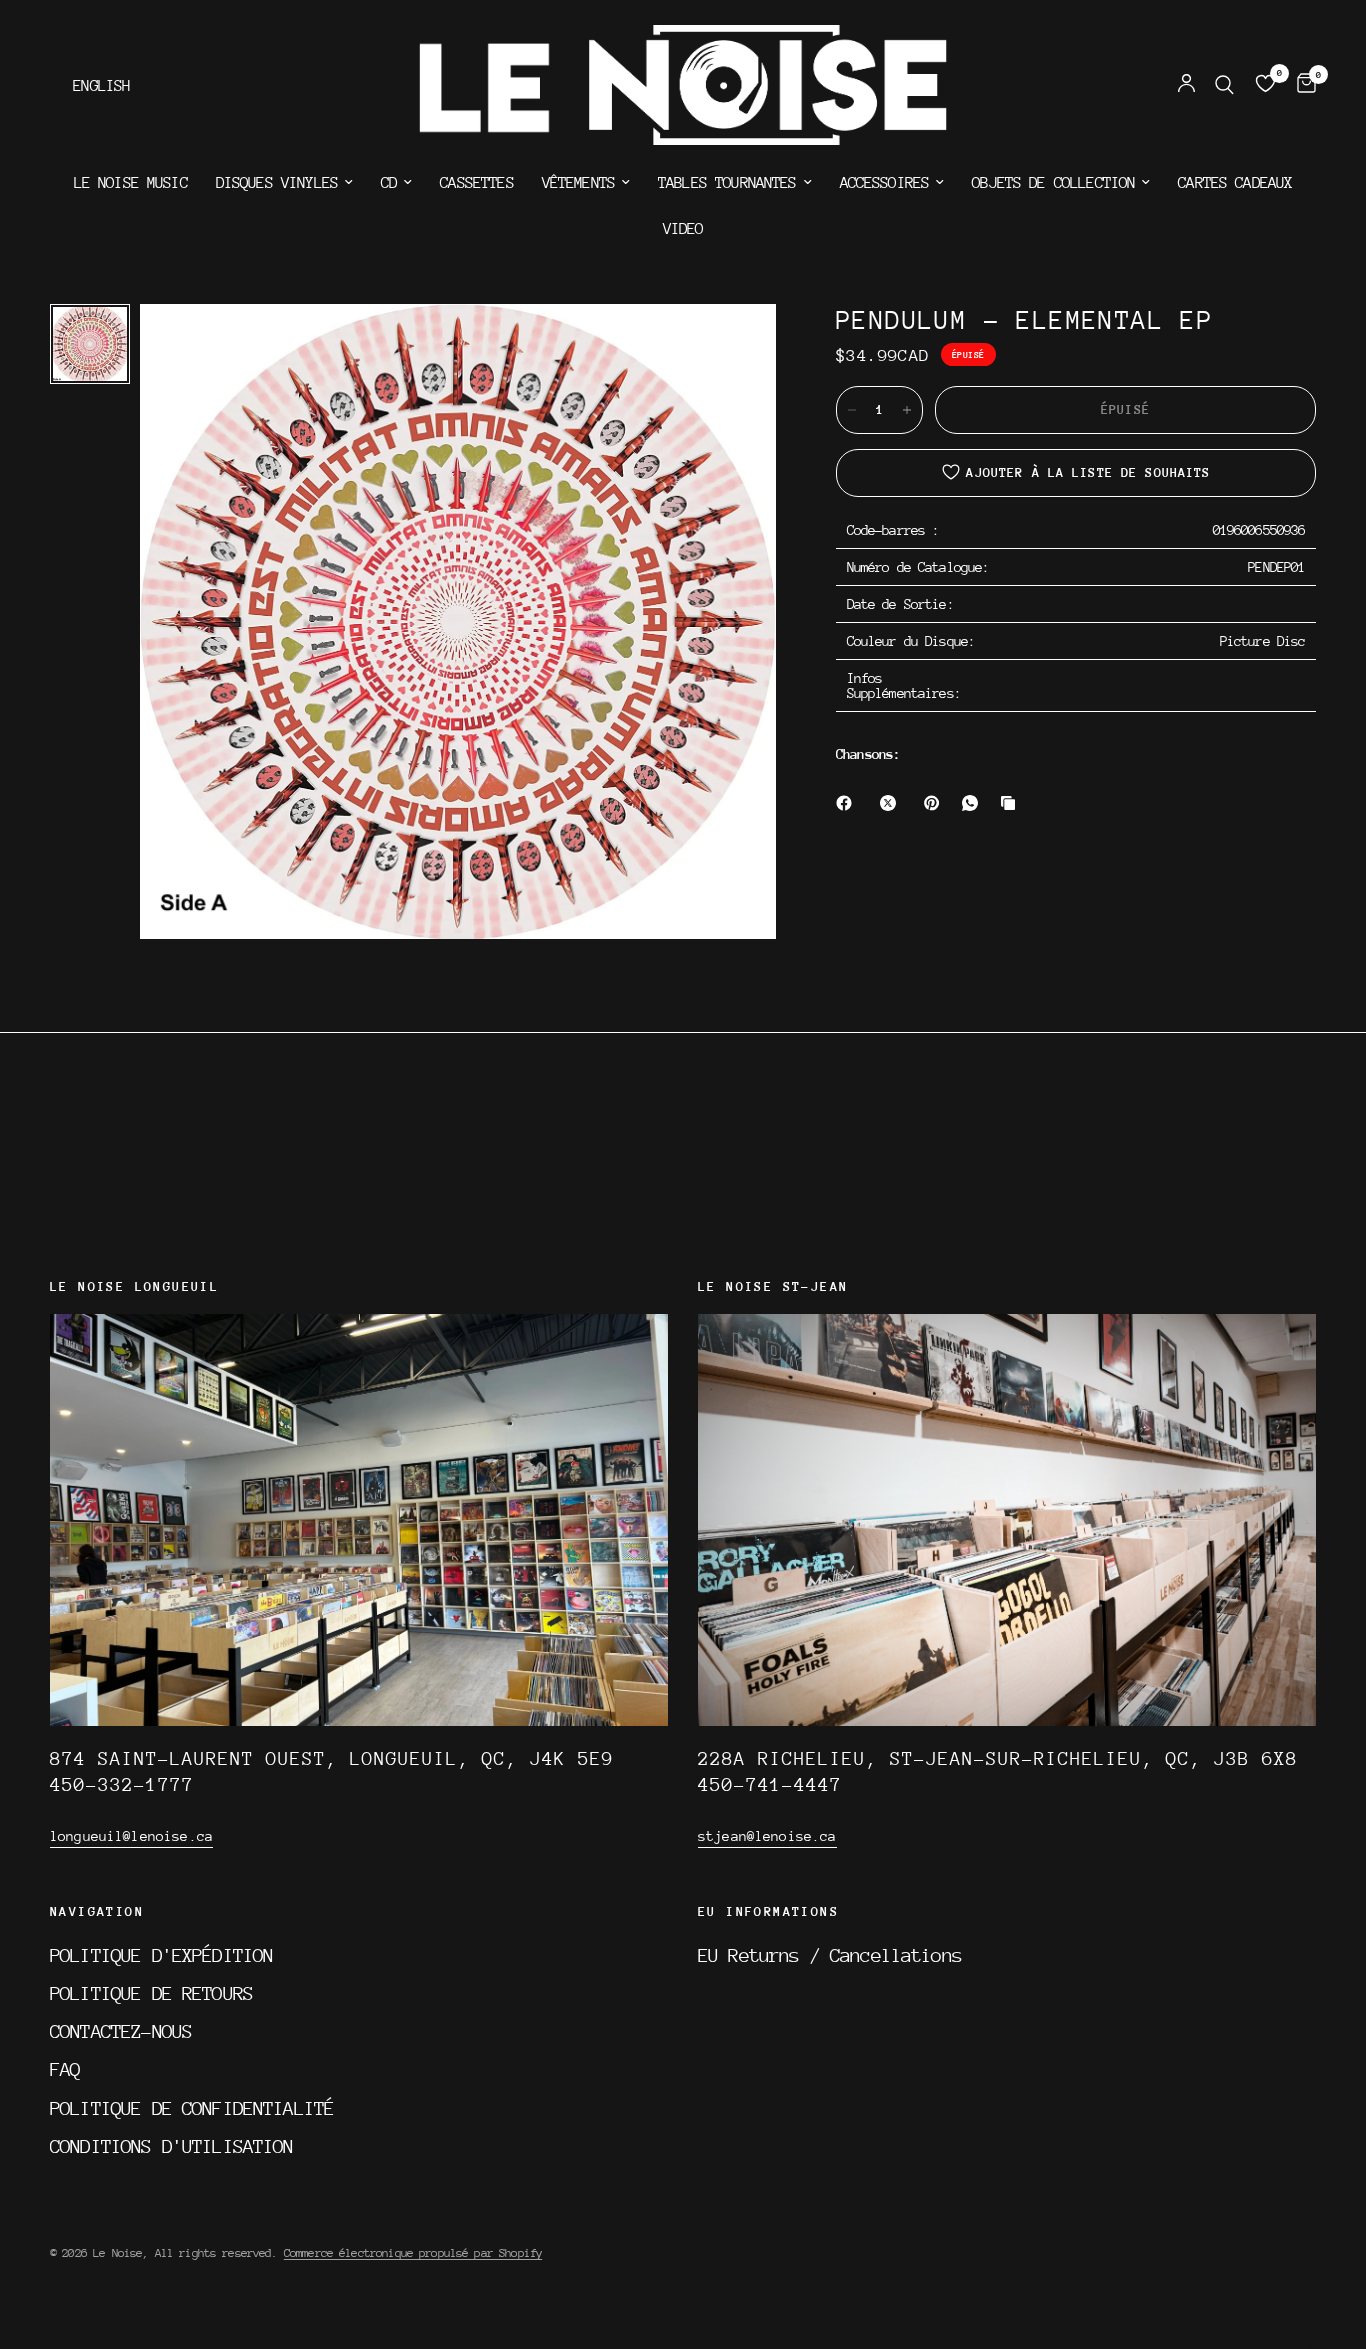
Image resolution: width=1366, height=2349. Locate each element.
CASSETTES (476, 183)
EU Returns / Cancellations (830, 1955)
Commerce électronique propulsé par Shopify (413, 2253)
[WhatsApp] (974, 803)
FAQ (65, 2069)
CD (389, 183)
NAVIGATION (97, 1912)
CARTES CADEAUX (1235, 183)
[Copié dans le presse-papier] (1012, 803)
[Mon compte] (1186, 85)
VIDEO (683, 229)
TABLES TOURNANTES (727, 183)
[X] (892, 803)
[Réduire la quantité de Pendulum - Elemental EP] (852, 410)
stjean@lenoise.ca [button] (767, 1836)
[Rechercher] (1224, 85)
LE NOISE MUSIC (131, 183)
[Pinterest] (936, 803)
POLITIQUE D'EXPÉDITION (161, 1955)
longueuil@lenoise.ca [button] (131, 1836)
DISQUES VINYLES (277, 183)
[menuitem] (131, 183)
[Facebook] (848, 803)
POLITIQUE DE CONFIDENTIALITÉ (192, 2108)
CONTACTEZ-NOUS (121, 2031)
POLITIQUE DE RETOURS (151, 1993)
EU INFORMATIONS (768, 1912)
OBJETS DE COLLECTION (1053, 183)
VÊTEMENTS (578, 183)
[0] (1301, 85)
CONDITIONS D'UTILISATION (172, 2146)
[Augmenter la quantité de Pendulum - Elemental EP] (907, 410)
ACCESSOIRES (885, 183)
